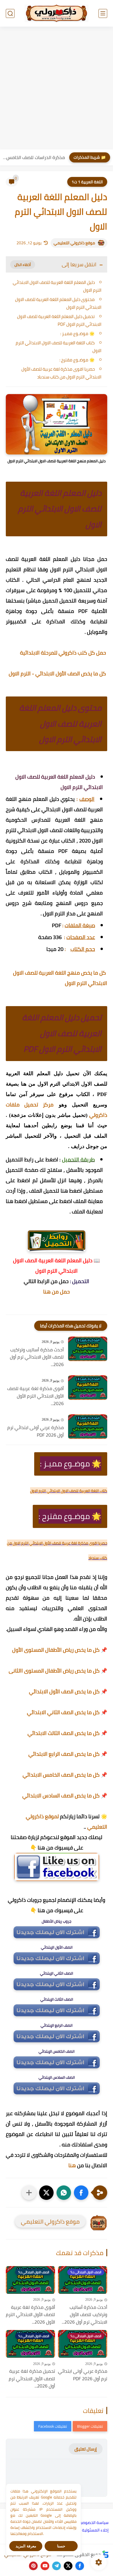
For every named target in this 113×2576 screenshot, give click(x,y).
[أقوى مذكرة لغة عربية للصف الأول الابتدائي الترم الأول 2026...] (88, 1388)
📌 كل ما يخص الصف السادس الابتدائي (65, 1796)
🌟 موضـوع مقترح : (77, 360)
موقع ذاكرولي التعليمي (74, 243)
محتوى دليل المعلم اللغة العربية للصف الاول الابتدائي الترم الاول (58, 303)
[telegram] (57, 2566)
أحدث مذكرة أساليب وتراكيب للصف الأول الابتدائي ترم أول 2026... (37, 1357)
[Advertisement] (57, 89)
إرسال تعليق (86, 2449)
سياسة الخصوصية (93, 2523)
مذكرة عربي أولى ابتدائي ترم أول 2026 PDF (35, 1431)
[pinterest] (33, 2566)
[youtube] (45, 2566)
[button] (81, 2193)
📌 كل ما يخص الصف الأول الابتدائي (68, 1691)
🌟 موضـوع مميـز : (78, 333)
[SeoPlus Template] (105, 2554)
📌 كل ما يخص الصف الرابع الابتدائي (68, 1754)
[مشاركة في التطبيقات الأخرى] (29, 2193)
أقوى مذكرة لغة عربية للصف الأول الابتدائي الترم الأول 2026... (35, 1396)
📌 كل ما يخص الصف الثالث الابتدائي (67, 1733)
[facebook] (80, 2566)
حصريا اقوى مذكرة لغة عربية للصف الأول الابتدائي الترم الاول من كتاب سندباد (61, 373)
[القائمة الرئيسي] (103, 13)
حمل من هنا (57, 1292)
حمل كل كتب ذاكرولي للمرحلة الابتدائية (64, 653)
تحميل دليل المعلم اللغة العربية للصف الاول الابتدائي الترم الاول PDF (59, 320)
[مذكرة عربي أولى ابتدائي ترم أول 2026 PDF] (88, 1427)
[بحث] (10, 13)
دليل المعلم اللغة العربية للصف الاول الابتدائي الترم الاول (57, 286)
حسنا (61, 2546)
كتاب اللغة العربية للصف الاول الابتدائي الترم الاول (59, 347)
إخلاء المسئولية (95, 2530)
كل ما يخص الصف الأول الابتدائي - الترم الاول (58, 673)
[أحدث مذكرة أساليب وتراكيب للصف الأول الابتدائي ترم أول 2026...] (88, 1349)
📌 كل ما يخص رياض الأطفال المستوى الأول (60, 1650)
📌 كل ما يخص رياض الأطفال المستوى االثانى (58, 1671)
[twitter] (68, 2566)
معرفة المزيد (26, 2546)
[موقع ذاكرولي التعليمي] (57, 13)
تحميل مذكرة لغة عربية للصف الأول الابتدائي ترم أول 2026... (32, 2379)
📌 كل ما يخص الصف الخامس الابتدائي (65, 1775)
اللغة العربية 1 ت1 (87, 182)
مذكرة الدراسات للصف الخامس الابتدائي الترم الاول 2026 (34, 157)
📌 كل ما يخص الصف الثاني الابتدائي (67, 1712)
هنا (72, 2165)
